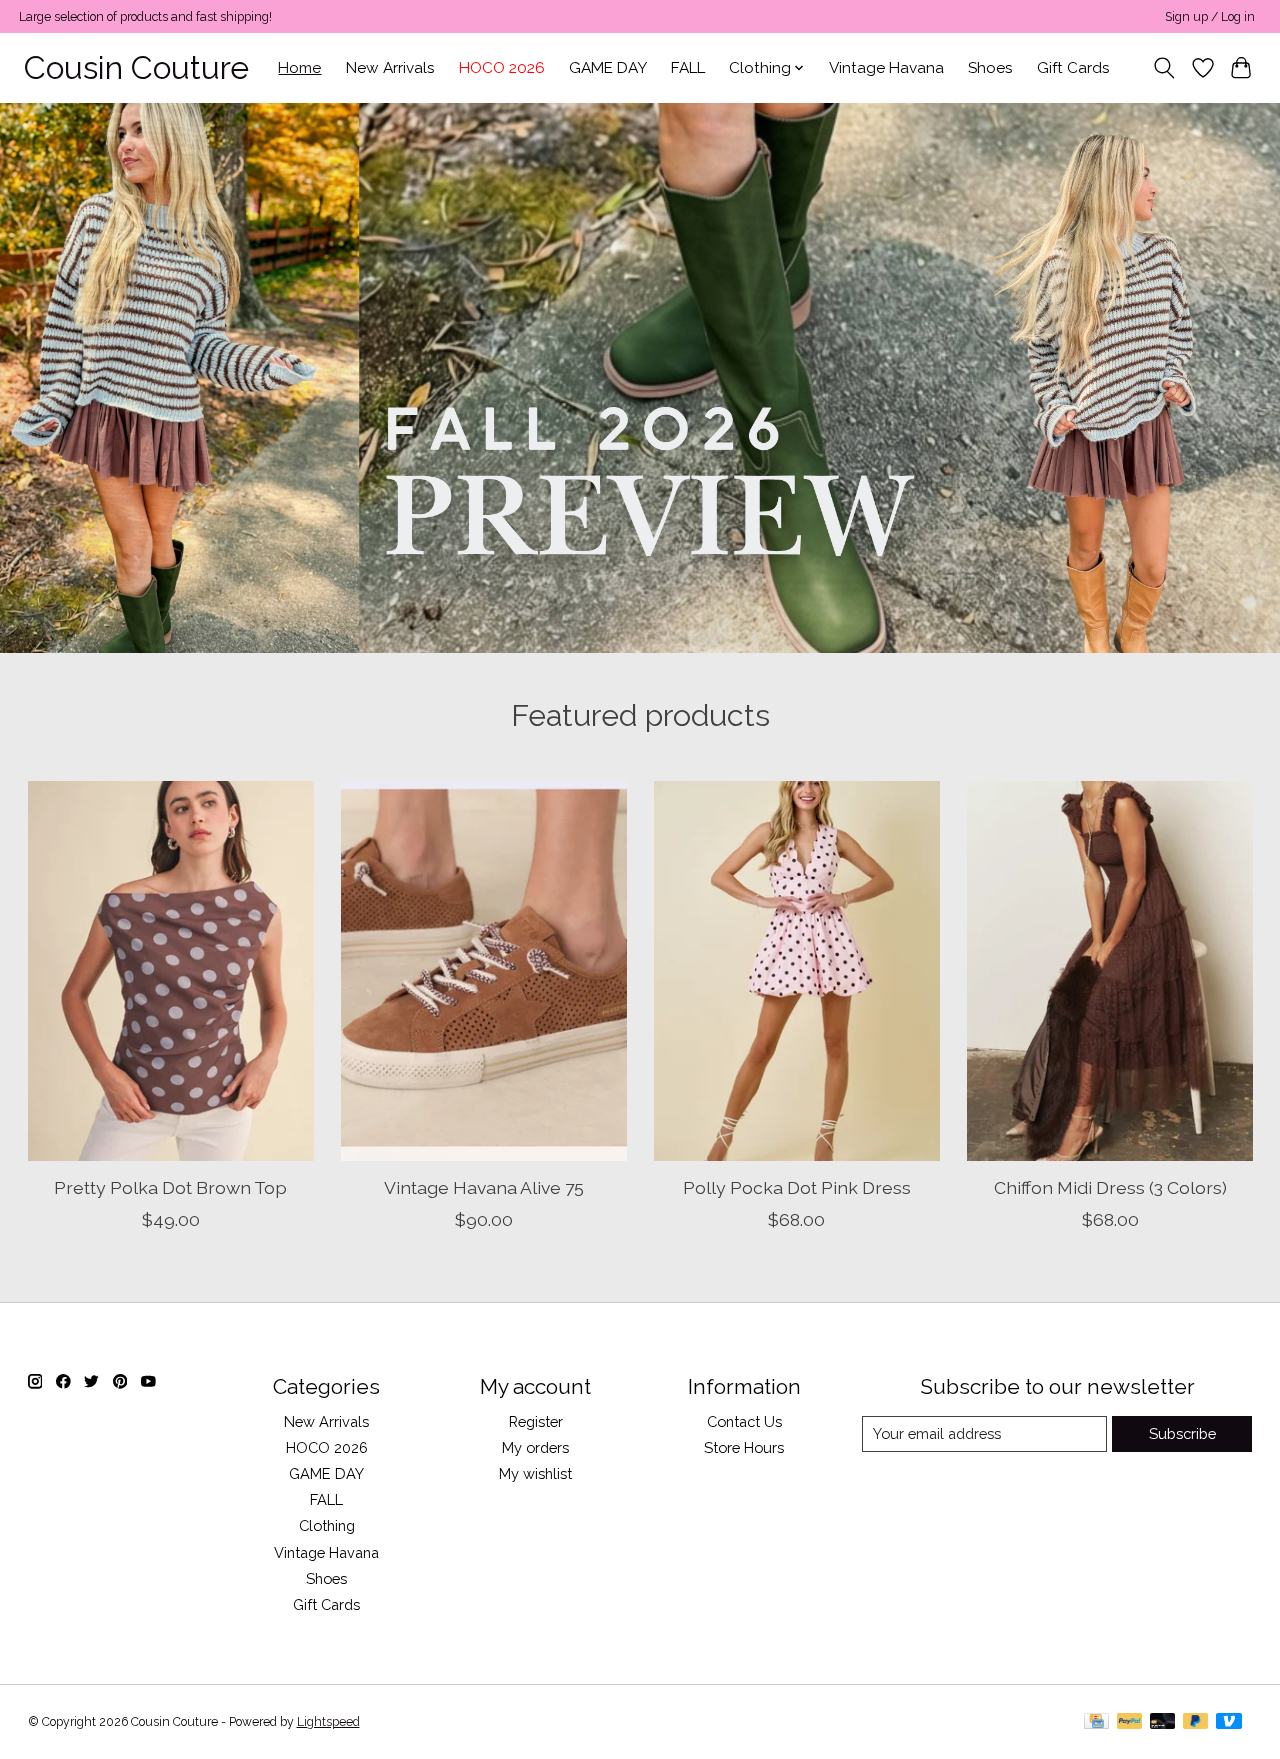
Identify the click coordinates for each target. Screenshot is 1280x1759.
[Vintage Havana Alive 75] (484, 971)
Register (536, 1421)
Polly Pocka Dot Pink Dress (796, 1187)
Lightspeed (328, 1722)
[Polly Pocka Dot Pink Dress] (797, 971)
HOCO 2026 (502, 68)
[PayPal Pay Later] (1196, 1722)
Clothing (327, 1525)
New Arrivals (390, 68)
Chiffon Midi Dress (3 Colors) (1109, 1187)
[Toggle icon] (1163, 68)
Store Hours (744, 1447)
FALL (688, 68)
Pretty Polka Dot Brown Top (170, 1187)
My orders (535, 1447)
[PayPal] (1130, 1722)
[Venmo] (1229, 1722)
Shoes (990, 68)
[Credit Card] (1096, 1722)
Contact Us (744, 1421)
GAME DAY (608, 68)
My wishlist (535, 1473)
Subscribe (1182, 1433)
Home (299, 68)
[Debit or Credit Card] (1163, 1722)
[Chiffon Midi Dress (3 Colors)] (1110, 971)
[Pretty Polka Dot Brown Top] (171, 971)
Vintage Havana (886, 68)
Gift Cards (1073, 68)
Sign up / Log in (1210, 17)
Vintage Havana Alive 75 (483, 1187)
